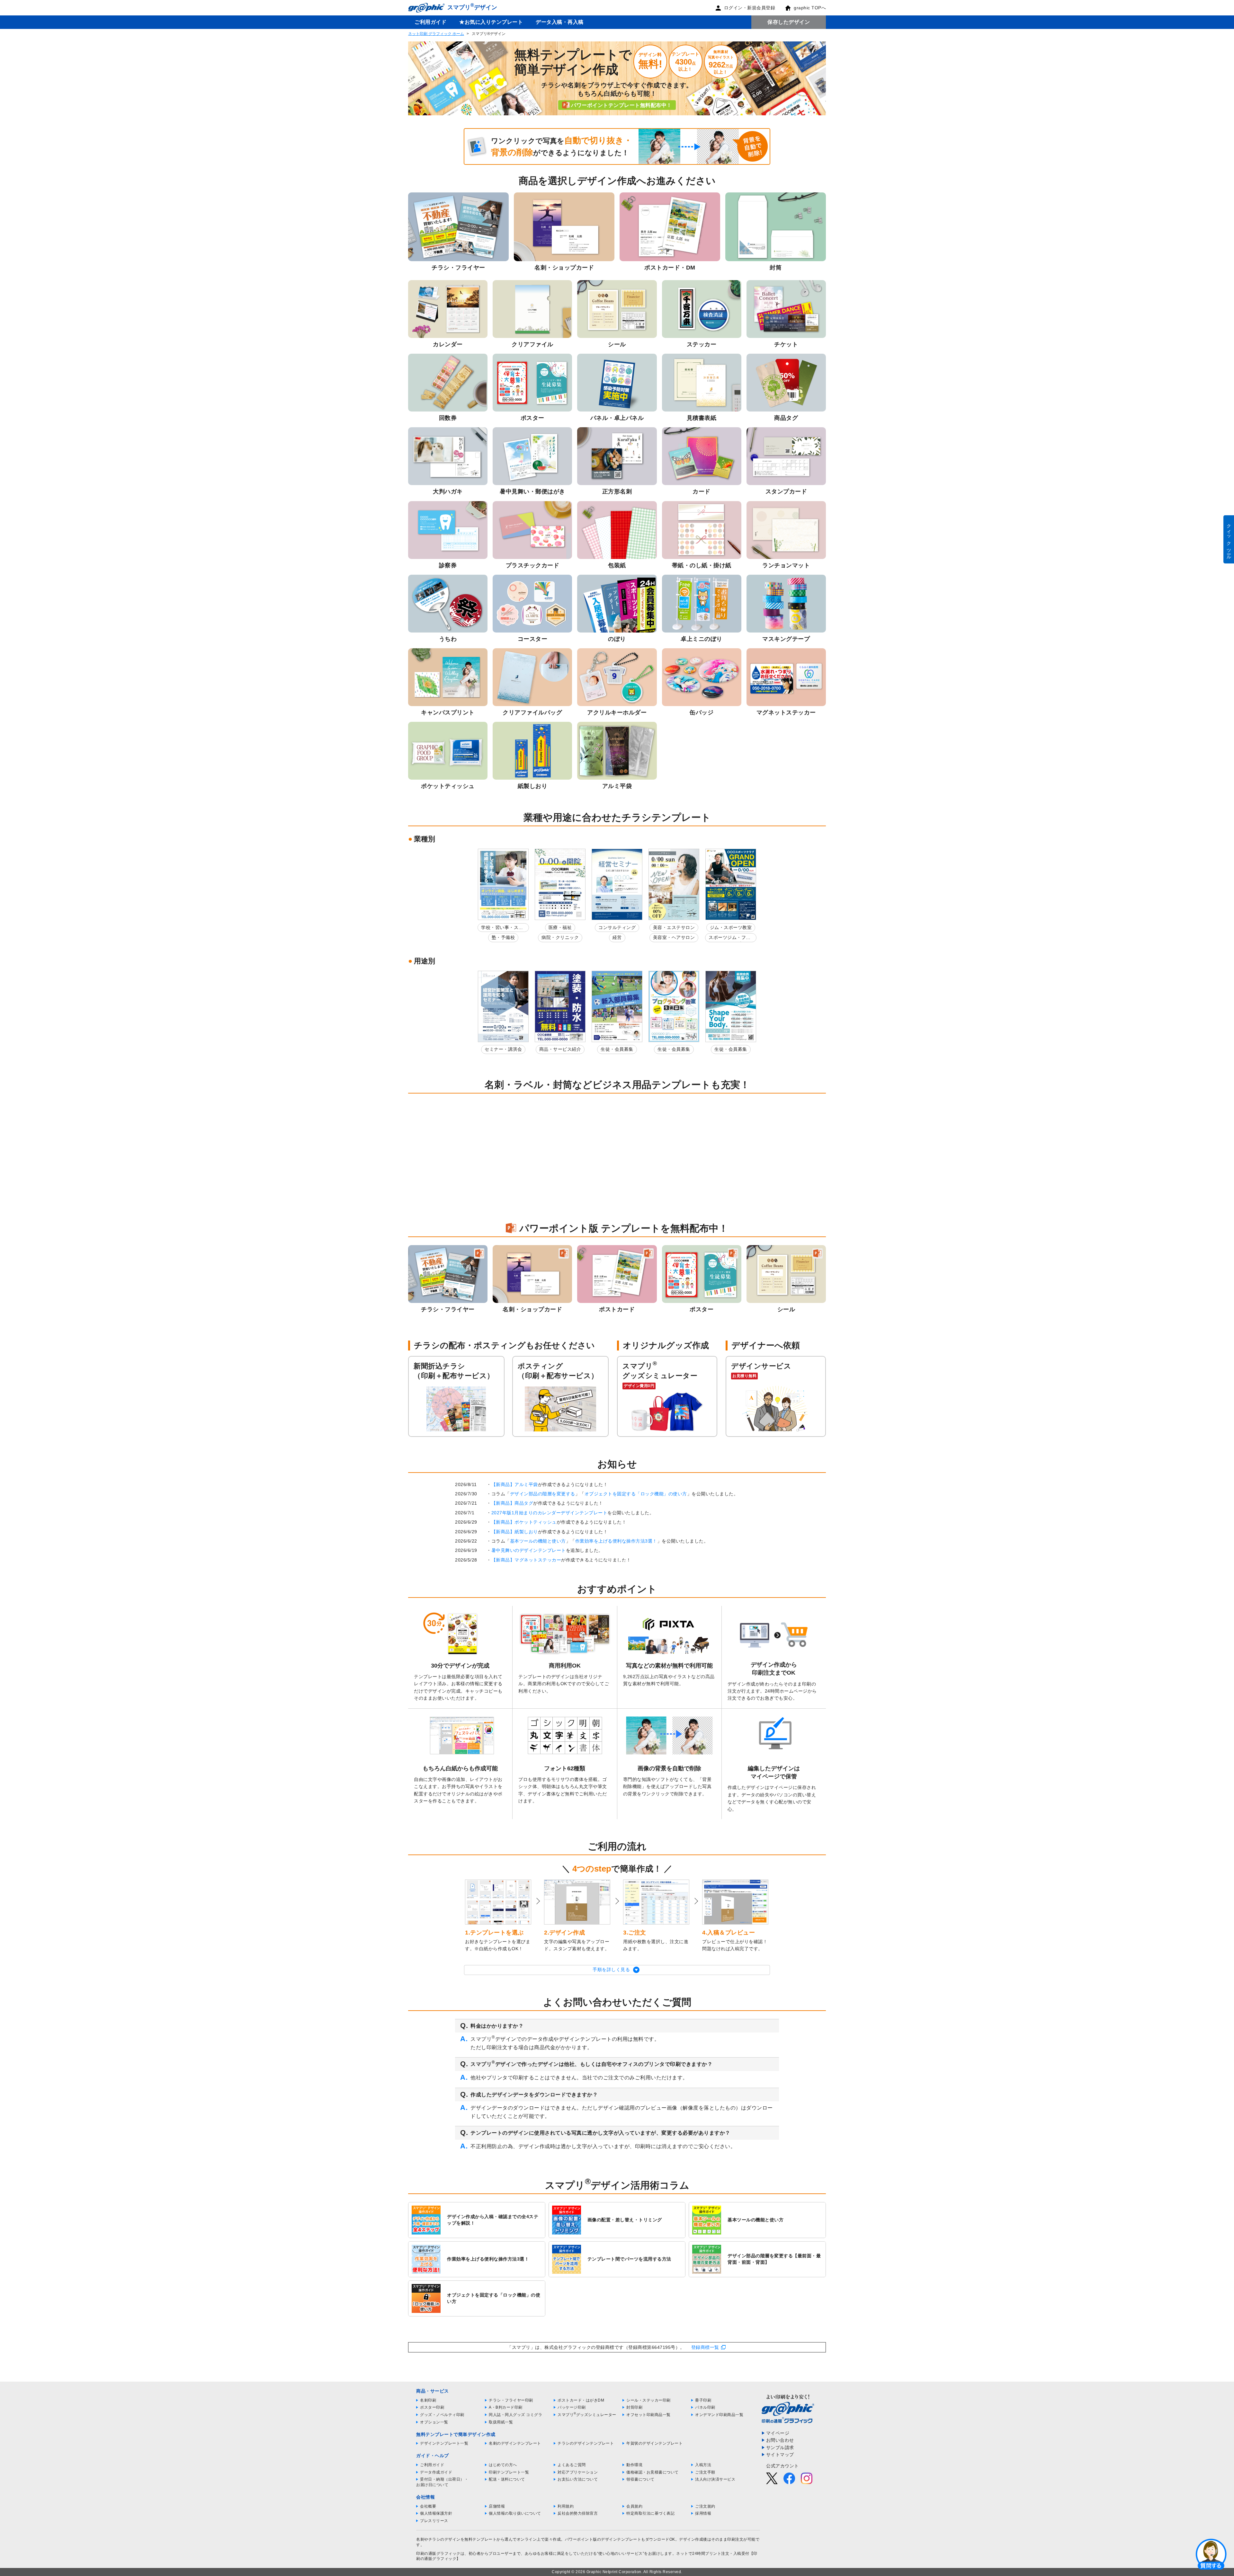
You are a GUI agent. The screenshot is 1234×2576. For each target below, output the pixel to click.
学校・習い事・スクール (502, 929)
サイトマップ (780, 2455)
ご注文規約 (705, 2506)
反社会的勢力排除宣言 (578, 2513)
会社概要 (428, 2506)
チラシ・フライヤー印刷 (511, 2400)
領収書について (640, 2479)
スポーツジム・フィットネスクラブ (730, 938)
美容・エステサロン (674, 927)
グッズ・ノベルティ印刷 (442, 2415)
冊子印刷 (703, 2400)
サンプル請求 (780, 2448)
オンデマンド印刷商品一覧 (719, 2415)
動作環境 (634, 2465)
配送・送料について (507, 2479)
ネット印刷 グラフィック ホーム (436, 34)
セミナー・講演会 (503, 1049)
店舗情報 (497, 2506)
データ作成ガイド (436, 2472)
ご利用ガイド (430, 22)
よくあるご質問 (572, 2465)
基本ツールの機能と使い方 (538, 1541)
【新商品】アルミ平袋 (515, 1484)
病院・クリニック (560, 937)
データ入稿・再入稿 (560, 22)
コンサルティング (617, 927)
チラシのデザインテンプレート (586, 2443)
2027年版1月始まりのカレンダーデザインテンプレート (550, 1513)
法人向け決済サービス (715, 2479)
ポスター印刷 (432, 2407)
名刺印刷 (428, 2400)
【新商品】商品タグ (512, 1503)
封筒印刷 (634, 2407)
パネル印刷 (705, 2407)
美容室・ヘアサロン (674, 937)
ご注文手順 (705, 2472)
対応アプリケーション (578, 2472)
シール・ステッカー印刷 (648, 2400)
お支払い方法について (578, 2479)
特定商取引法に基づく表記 (650, 2513)
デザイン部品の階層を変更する (543, 1494)
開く (1211, 2554)
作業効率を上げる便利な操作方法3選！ (616, 1541)
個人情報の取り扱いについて (515, 2513)
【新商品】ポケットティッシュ (524, 1522)
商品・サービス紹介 (560, 1049)
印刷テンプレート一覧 (509, 2472)
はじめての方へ (503, 2465)
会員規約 (634, 2506)
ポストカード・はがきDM (581, 2400)
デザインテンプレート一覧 (444, 2443)
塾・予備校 (503, 937)
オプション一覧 (434, 2422)
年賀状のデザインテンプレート (654, 2443)
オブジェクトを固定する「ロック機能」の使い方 (636, 1494)
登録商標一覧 (705, 2347)
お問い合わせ (780, 2440)
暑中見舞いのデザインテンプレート (529, 1550)
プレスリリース (434, 2521)
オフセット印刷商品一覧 (648, 2415)
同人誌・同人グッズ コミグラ (515, 2415)
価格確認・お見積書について (653, 2472)
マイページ (778, 2433)
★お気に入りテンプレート (491, 22)
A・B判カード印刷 (506, 2407)
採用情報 (703, 2513)
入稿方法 (703, 2465)
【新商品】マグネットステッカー (526, 1560)
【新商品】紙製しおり (515, 1532)
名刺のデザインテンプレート (515, 2443)
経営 (617, 937)
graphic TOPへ (810, 8)
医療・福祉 (560, 927)
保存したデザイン (789, 22)
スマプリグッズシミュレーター (587, 2415)
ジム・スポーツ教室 (731, 927)
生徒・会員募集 (617, 1049)
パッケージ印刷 (572, 2407)
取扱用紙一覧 (501, 2422)
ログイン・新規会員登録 (750, 8)
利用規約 (566, 2506)
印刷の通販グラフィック (438, 2554)
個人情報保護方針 (436, 2513)
